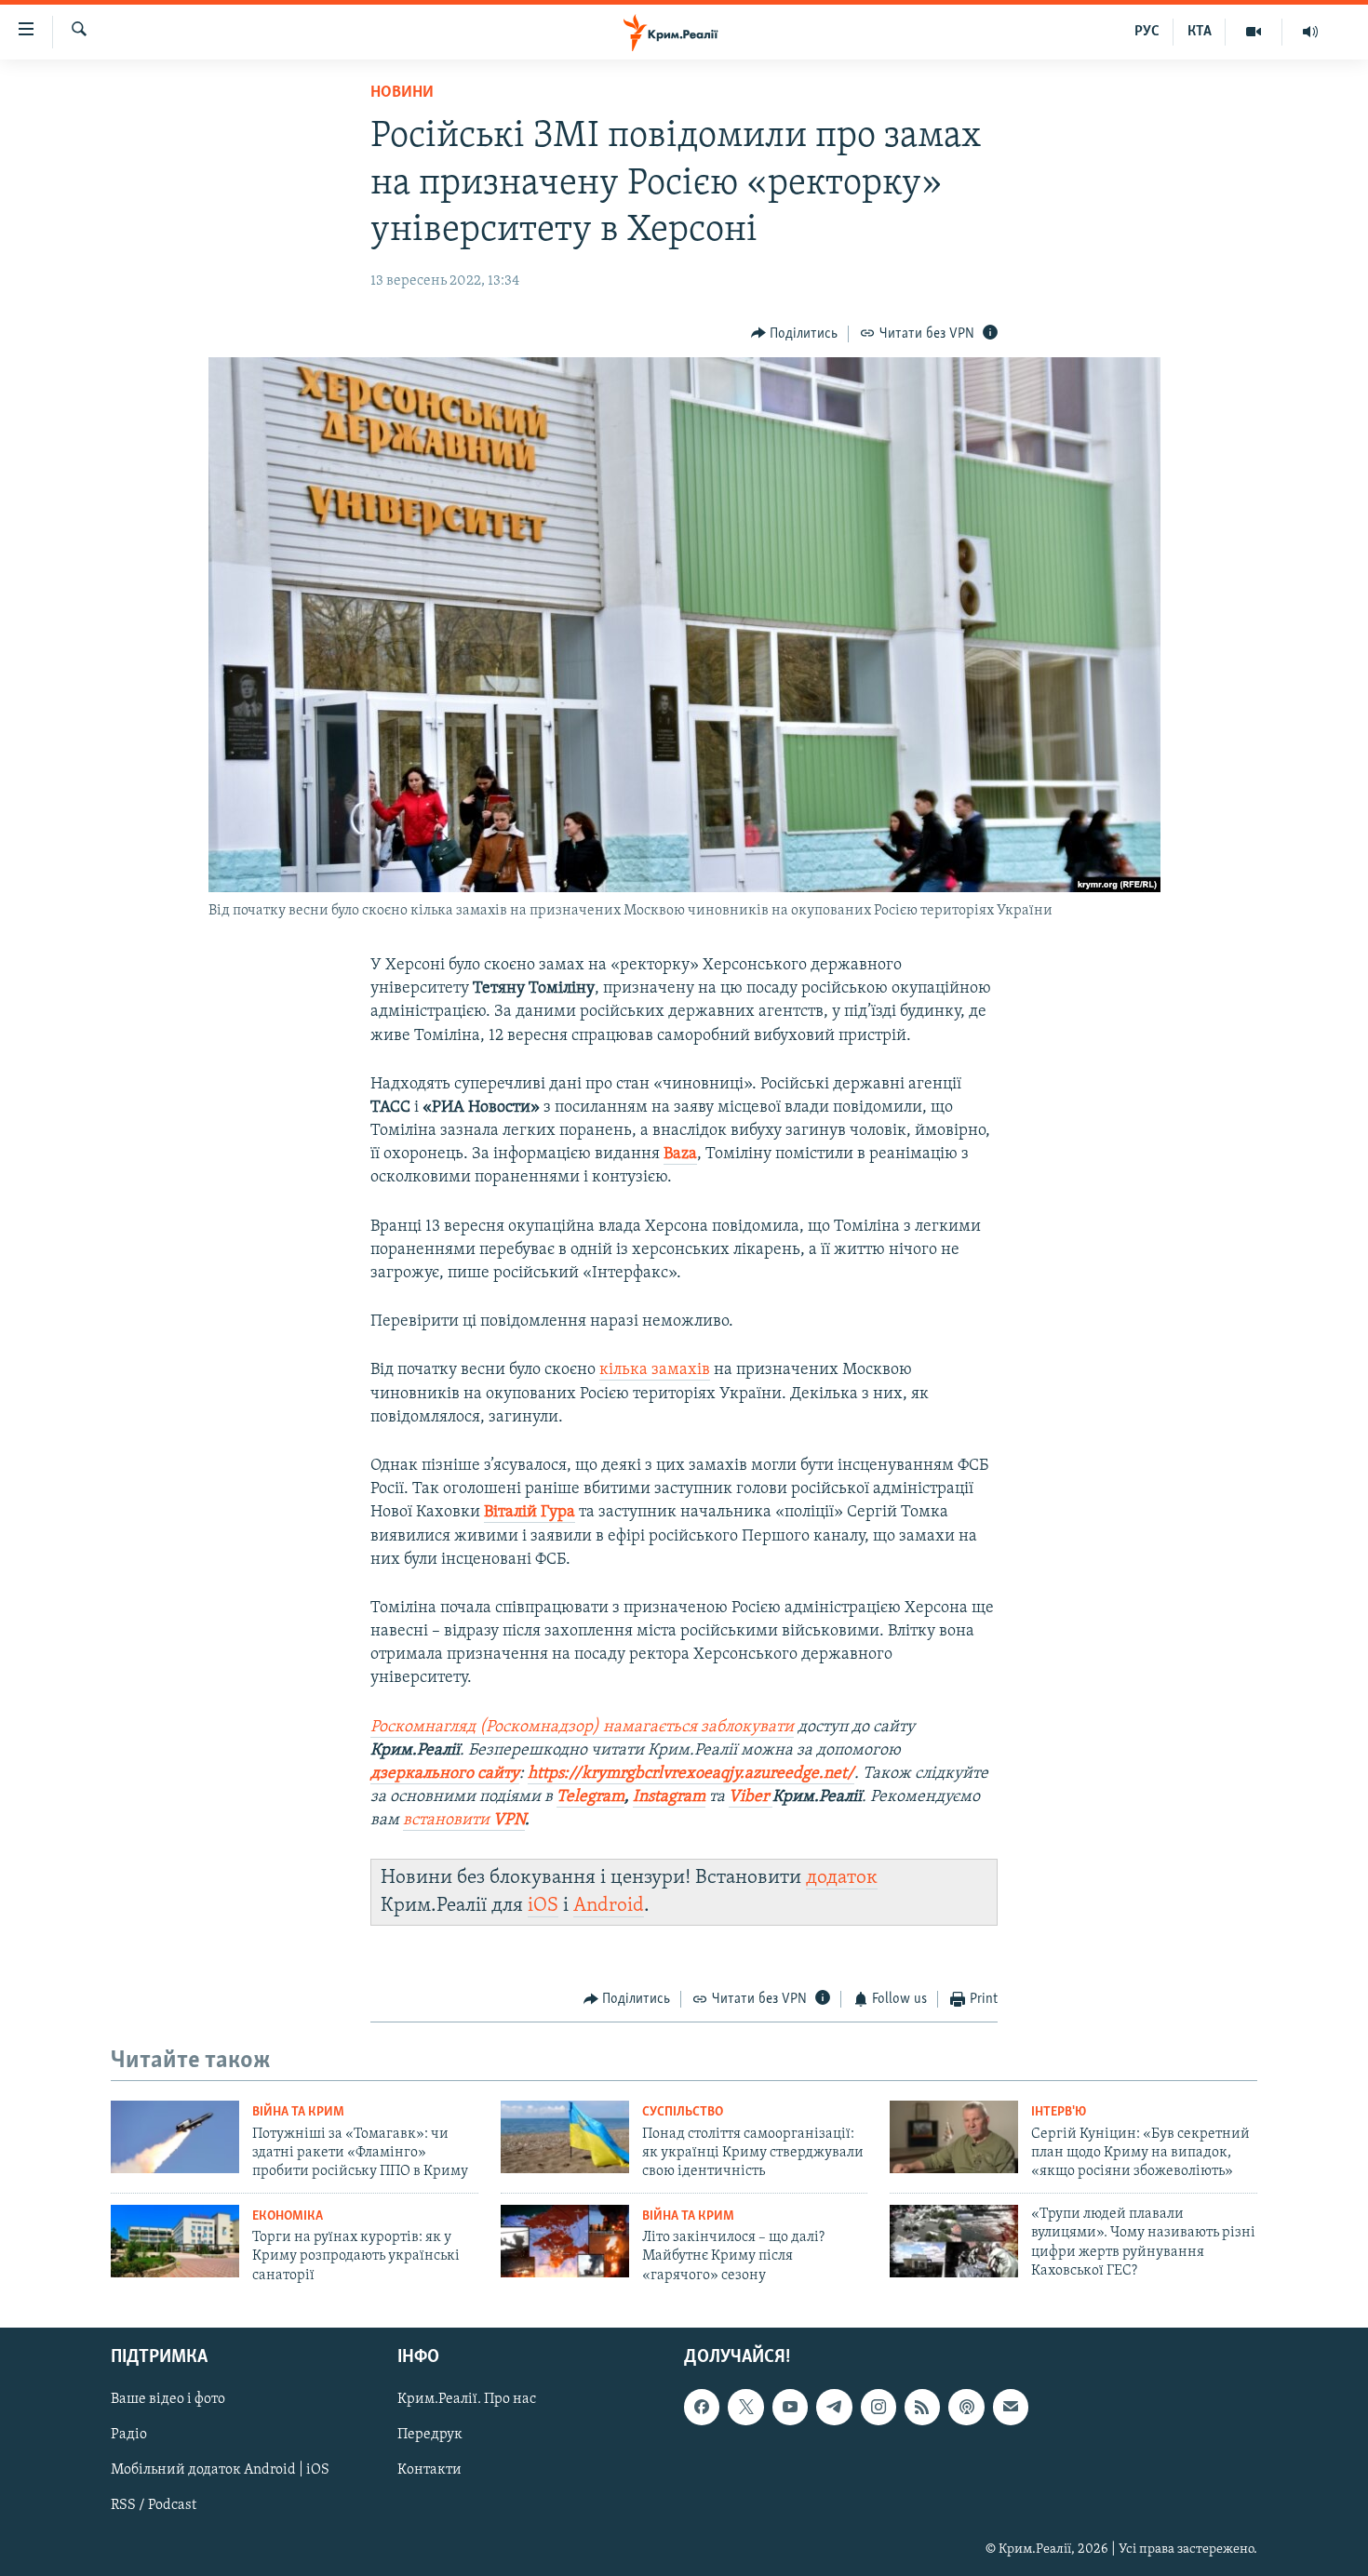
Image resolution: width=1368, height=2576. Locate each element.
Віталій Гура (530, 1513)
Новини (402, 93)
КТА (1200, 32)
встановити (464, 1821)
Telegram (590, 1797)
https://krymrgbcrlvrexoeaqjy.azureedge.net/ (691, 1774)
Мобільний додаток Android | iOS (220, 2471)
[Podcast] (966, 2407)
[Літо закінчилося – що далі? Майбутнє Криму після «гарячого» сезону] (565, 2241)
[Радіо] (1310, 32)
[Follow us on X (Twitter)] (745, 2407)
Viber (751, 1797)
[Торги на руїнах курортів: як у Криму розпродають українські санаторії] (175, 2241)
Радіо (129, 2436)
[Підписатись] (1011, 2407)
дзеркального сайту (445, 1774)
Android (609, 1906)
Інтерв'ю (1059, 2112)
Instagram (669, 1797)
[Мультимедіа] (1254, 32)
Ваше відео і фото (168, 2399)
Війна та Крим (298, 2112)
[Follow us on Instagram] (878, 2407)
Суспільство (683, 2112)
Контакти (429, 2471)
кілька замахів (655, 1370)
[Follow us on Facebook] (702, 2407)
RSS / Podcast (154, 2506)
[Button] (795, 334)
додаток (842, 1878)
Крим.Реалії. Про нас (467, 2399)
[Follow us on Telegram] (834, 2407)
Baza (680, 1155)
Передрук (430, 2436)
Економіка (288, 2216)
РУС (1147, 32)
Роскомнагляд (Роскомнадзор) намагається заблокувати (582, 1728)
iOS (543, 1906)
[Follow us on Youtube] (790, 2407)
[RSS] (922, 2407)
